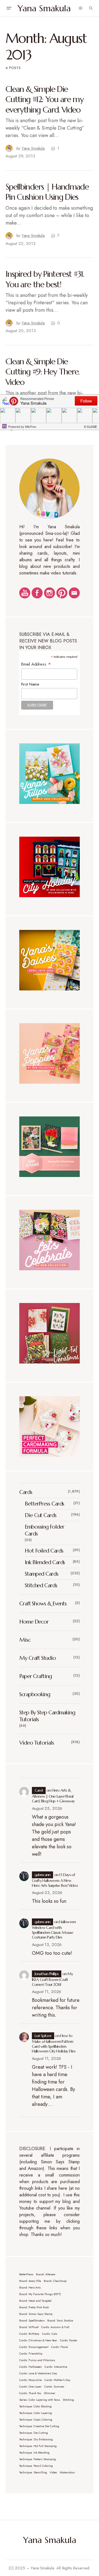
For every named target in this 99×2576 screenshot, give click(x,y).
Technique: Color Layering (36, 2413)
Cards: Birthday (29, 2334)
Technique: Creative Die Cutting (39, 2426)
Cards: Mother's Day (57, 2380)
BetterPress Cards (44, 1504)
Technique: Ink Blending (34, 2453)
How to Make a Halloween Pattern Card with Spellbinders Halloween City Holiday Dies (54, 2043)
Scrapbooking (35, 1694)
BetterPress (26, 2274)
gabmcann (43, 1875)
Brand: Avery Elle (30, 2281)
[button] (9, 8)
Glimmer (50, 2393)
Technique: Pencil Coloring (36, 2466)
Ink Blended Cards (45, 1562)
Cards (26, 1492)
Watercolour (67, 2472)
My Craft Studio (38, 1658)
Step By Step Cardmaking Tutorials (47, 1716)
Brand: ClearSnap (55, 2281)
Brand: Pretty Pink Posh (34, 2307)
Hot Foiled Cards (44, 1551)
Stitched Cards (41, 1585)
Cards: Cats (50, 2334)
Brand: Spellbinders (32, 2321)
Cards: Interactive (56, 2367)
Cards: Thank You (30, 2393)
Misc (25, 1640)
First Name (30, 684)
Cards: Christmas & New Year (38, 2340)
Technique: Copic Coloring (36, 2420)
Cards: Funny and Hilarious (37, 2360)
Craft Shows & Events (43, 1604)
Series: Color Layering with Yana (40, 2400)
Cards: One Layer (30, 2387)
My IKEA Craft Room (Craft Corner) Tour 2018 (52, 1979)
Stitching (68, 2400)
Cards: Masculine (31, 2380)
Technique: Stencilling (33, 2472)
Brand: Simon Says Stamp (36, 2314)
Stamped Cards (42, 1574)
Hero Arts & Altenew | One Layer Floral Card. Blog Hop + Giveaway (53, 1796)
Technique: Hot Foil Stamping (38, 2446)
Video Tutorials (37, 1743)
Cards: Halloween (31, 2367)
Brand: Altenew (46, 2274)
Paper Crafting (35, 1676)
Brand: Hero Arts (30, 2288)
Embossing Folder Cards (44, 1530)
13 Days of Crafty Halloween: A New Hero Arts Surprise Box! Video (55, 1880)
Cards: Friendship (31, 2354)
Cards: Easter (69, 2340)
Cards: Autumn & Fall (55, 2327)
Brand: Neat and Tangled (35, 2301)
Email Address (36, 664)
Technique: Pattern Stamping (38, 2459)
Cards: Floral (60, 2347)
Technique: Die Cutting (34, 2433)
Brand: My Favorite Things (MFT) (40, 2294)
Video (53, 2472)
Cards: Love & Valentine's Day (38, 2373)
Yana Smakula (44, 8)
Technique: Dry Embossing (36, 2439)
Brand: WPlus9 (29, 2327)
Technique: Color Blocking (35, 2406)
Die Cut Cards (41, 1515)
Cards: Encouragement (34, 2347)
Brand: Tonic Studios (60, 2321)
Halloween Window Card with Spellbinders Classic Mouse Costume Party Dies (54, 1930)
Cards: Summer (54, 2387)
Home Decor (34, 1622)
